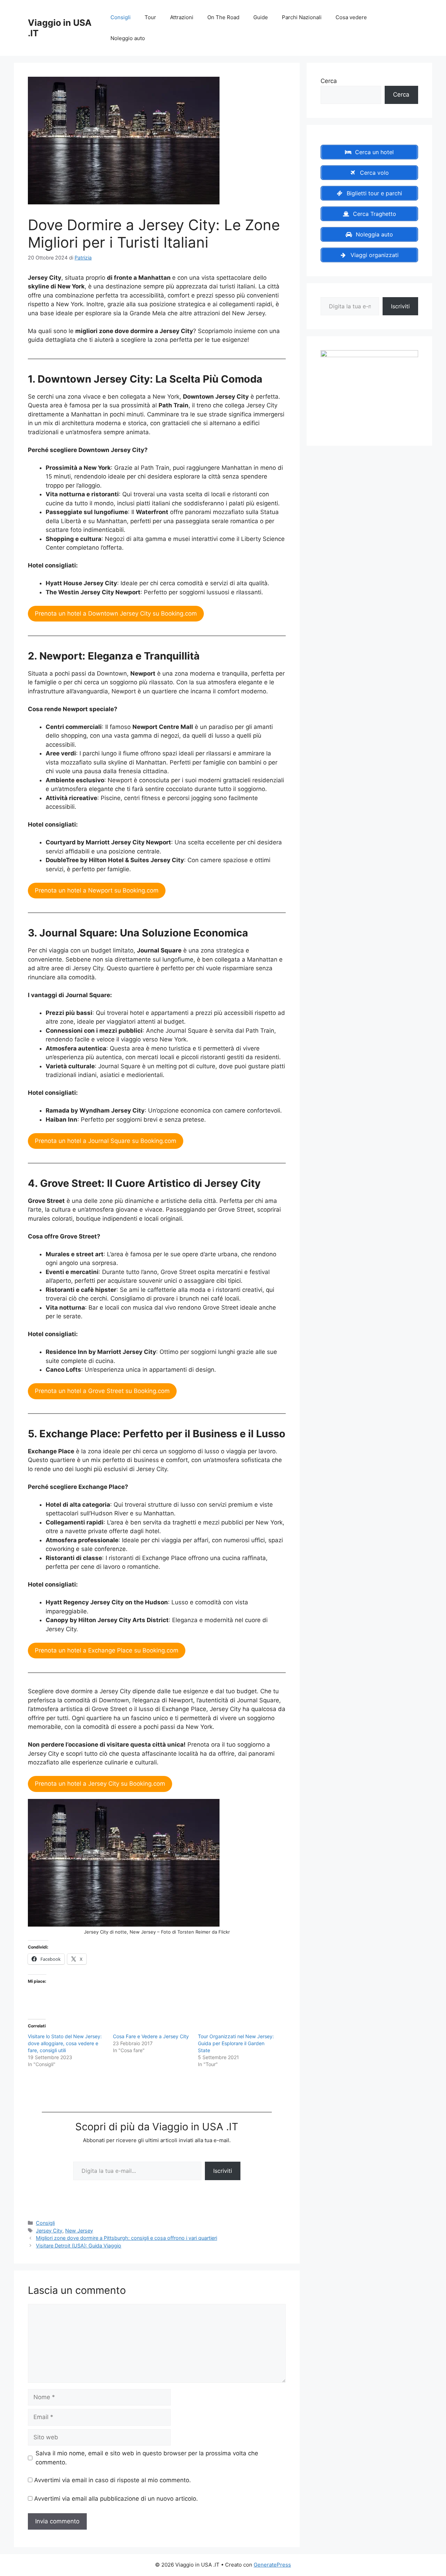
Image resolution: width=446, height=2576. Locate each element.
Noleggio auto (128, 38)
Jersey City (49, 2231)
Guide (261, 17)
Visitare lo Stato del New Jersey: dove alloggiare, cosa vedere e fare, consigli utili (65, 2043)
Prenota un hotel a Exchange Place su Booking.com (107, 1650)
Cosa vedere (351, 17)
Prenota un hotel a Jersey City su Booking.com (100, 1784)
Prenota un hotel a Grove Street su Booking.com (102, 1391)
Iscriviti (223, 2171)
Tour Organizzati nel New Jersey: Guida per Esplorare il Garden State (236, 2043)
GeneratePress (272, 2565)
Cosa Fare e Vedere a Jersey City (151, 2036)
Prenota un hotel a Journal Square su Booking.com (106, 1141)
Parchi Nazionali (302, 17)
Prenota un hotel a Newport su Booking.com (97, 890)
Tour (150, 17)
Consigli (121, 17)
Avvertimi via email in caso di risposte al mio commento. (113, 2480)
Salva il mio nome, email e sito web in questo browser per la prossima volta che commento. (147, 2458)
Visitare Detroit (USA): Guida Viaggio (79, 2246)
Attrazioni (182, 17)
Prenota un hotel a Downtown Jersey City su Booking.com (116, 613)
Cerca (329, 81)
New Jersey (79, 2231)
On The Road (223, 17)
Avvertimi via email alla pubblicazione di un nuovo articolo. (116, 2499)
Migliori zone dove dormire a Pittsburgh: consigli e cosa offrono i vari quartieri (126, 2238)
